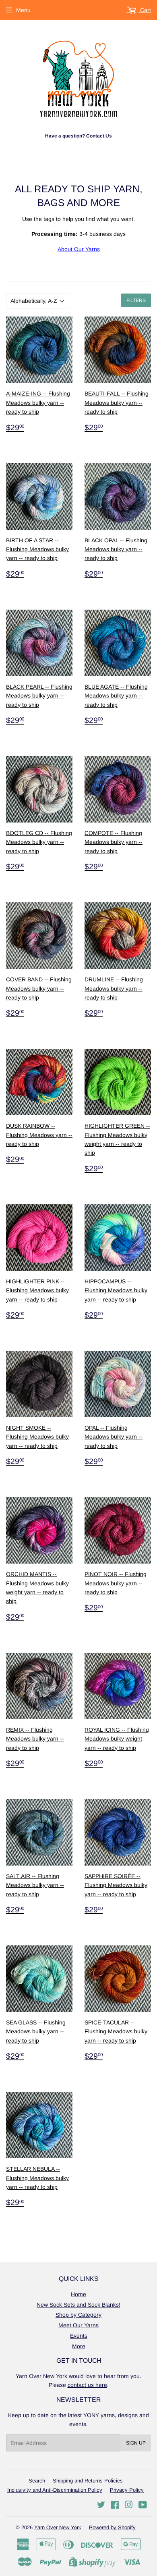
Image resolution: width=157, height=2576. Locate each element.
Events (79, 2336)
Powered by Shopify (112, 2527)
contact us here (87, 2385)
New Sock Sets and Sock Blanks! (78, 2305)
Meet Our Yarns (78, 2325)
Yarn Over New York (58, 2527)
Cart (145, 10)
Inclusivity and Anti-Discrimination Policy (55, 2490)
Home (78, 2294)
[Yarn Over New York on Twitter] (101, 2506)
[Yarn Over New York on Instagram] (129, 2506)
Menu (23, 10)
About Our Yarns (79, 249)
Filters (136, 300)
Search (37, 2481)
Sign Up (136, 2443)
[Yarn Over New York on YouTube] (143, 2506)
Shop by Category (78, 2315)
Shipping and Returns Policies (88, 2481)
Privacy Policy (127, 2490)
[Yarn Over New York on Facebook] (115, 2506)
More (79, 2346)
